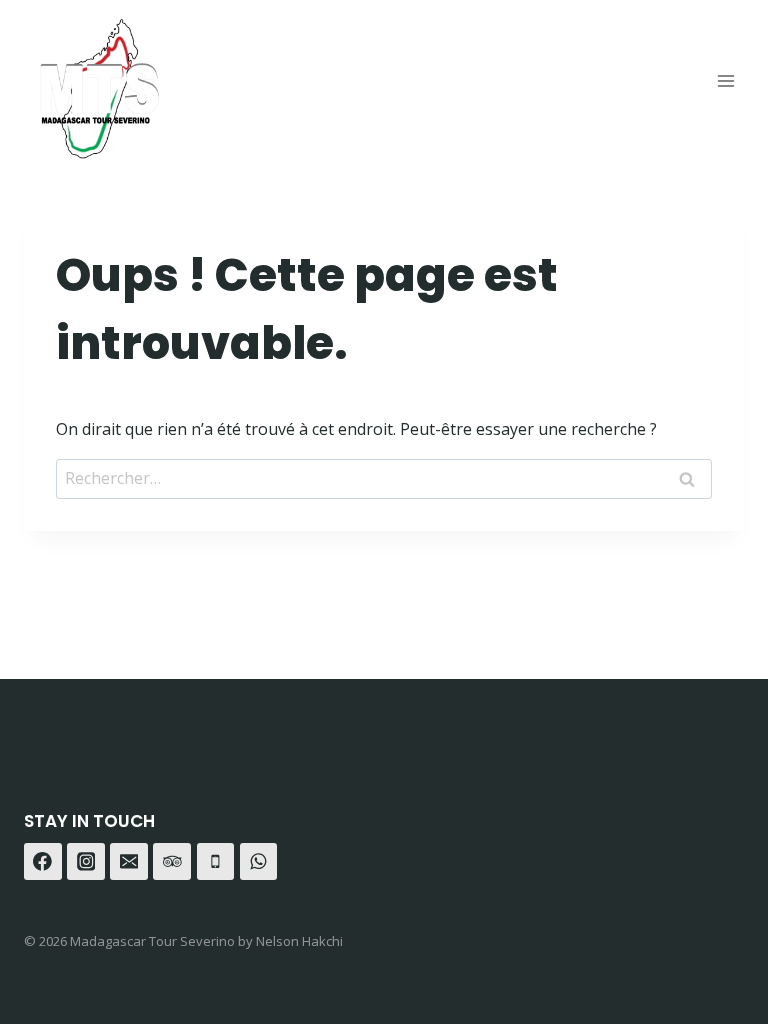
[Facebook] (43, 862)
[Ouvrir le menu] (725, 80)
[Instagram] (86, 862)
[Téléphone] (216, 862)
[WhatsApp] (259, 862)
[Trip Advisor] (172, 862)
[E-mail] (129, 862)
